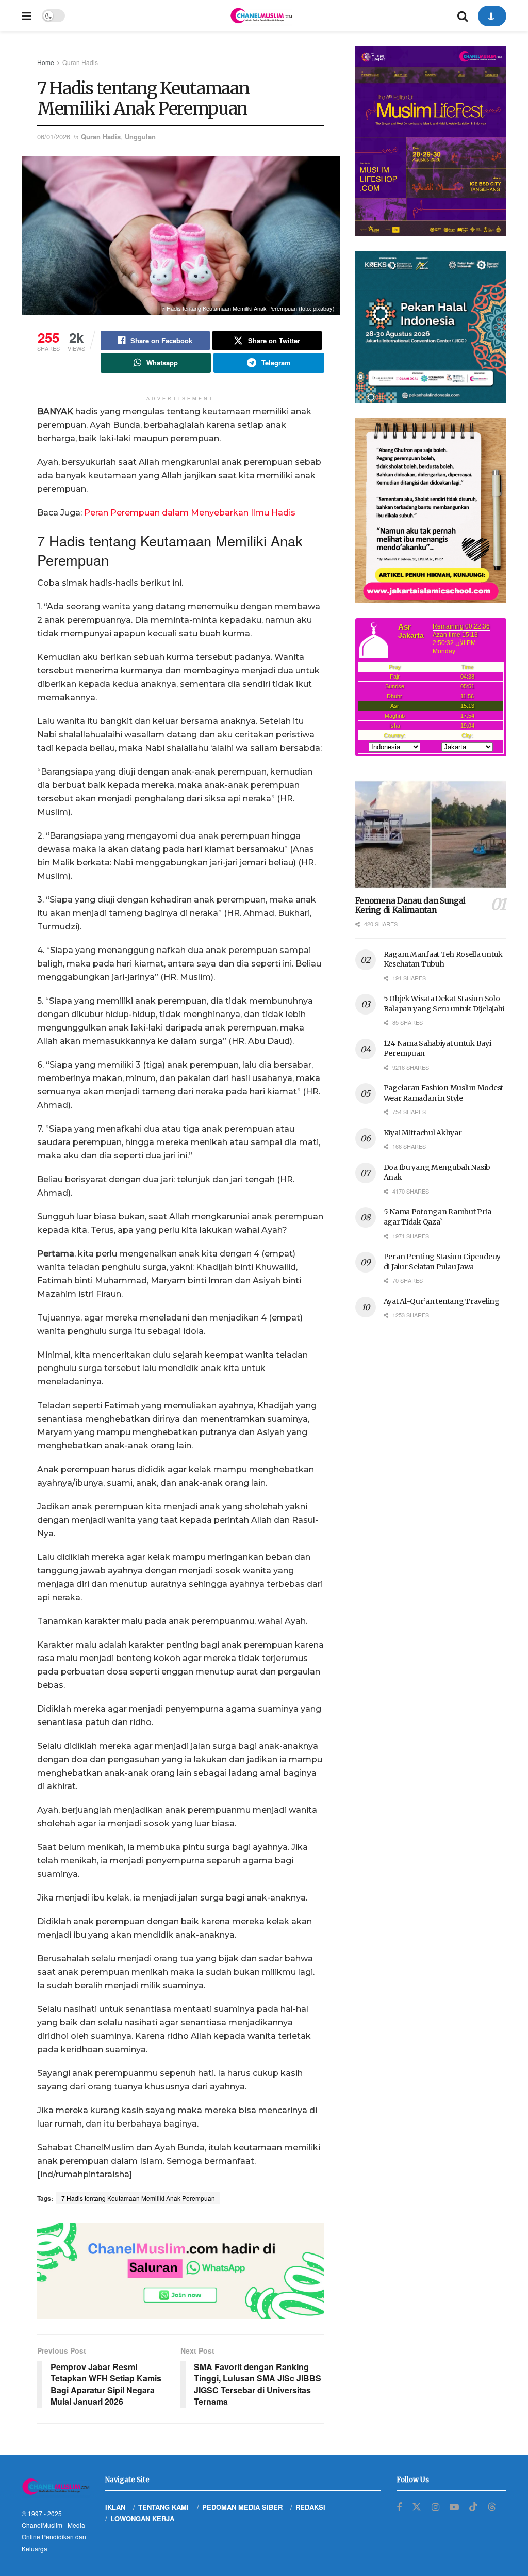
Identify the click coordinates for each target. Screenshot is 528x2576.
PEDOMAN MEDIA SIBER (242, 2507)
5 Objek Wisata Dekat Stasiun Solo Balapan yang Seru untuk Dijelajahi (444, 1004)
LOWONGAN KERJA (142, 2518)
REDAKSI (310, 2507)
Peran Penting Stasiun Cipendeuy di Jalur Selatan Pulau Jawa (442, 1262)
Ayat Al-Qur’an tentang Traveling (442, 1301)
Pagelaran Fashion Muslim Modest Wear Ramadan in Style (443, 1093)
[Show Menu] (27, 15)
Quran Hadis (80, 62)
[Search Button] (463, 15)
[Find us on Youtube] (454, 2507)
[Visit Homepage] (261, 15)
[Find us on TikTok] (473, 2507)
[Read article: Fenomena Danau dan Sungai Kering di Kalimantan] (431, 834)
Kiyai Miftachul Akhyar (423, 1133)
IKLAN (115, 2507)
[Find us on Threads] (492, 2507)
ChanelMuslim (42, 2525)
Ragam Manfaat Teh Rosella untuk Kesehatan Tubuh (443, 959)
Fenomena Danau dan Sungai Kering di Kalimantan (411, 906)
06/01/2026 (54, 136)
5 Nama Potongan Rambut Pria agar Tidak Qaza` (438, 1217)
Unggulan (140, 136)
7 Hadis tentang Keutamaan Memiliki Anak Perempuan (138, 2198)
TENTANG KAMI (163, 2507)
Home (46, 62)
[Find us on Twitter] (417, 2507)
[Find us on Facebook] (399, 2507)
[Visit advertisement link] (181, 2271)
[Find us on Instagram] (435, 2507)
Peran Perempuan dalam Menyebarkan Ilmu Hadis (190, 513)
